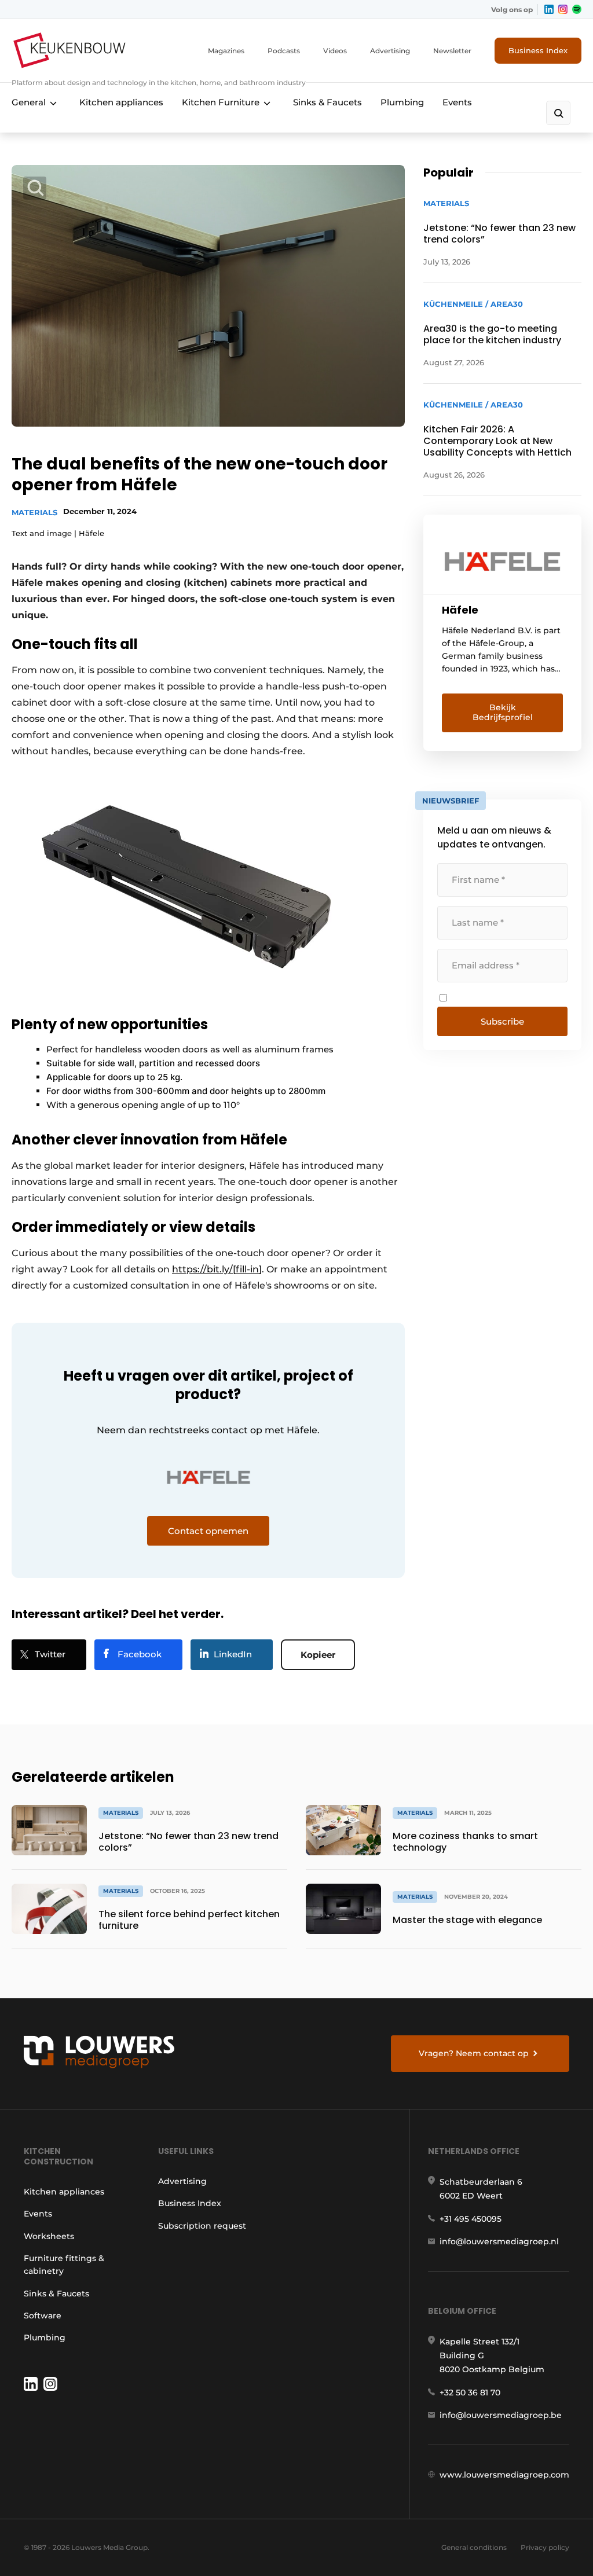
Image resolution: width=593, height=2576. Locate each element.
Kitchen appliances (121, 102)
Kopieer (318, 1655)
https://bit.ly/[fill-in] (217, 1269)
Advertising (390, 51)
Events (457, 102)
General (29, 102)
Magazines (226, 51)
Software (43, 2316)
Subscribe (502, 1021)
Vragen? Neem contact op (474, 2053)
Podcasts (284, 51)
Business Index (538, 50)
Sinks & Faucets (327, 102)
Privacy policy (545, 2547)
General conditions (474, 2547)
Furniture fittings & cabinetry (64, 2265)
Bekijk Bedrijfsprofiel (503, 713)
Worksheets (49, 2236)
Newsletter (452, 51)
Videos (335, 51)
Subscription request (202, 2226)
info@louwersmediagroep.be (501, 2415)
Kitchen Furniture (221, 102)
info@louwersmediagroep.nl (499, 2241)
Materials (34, 512)
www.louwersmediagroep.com (504, 2475)
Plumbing (402, 102)
